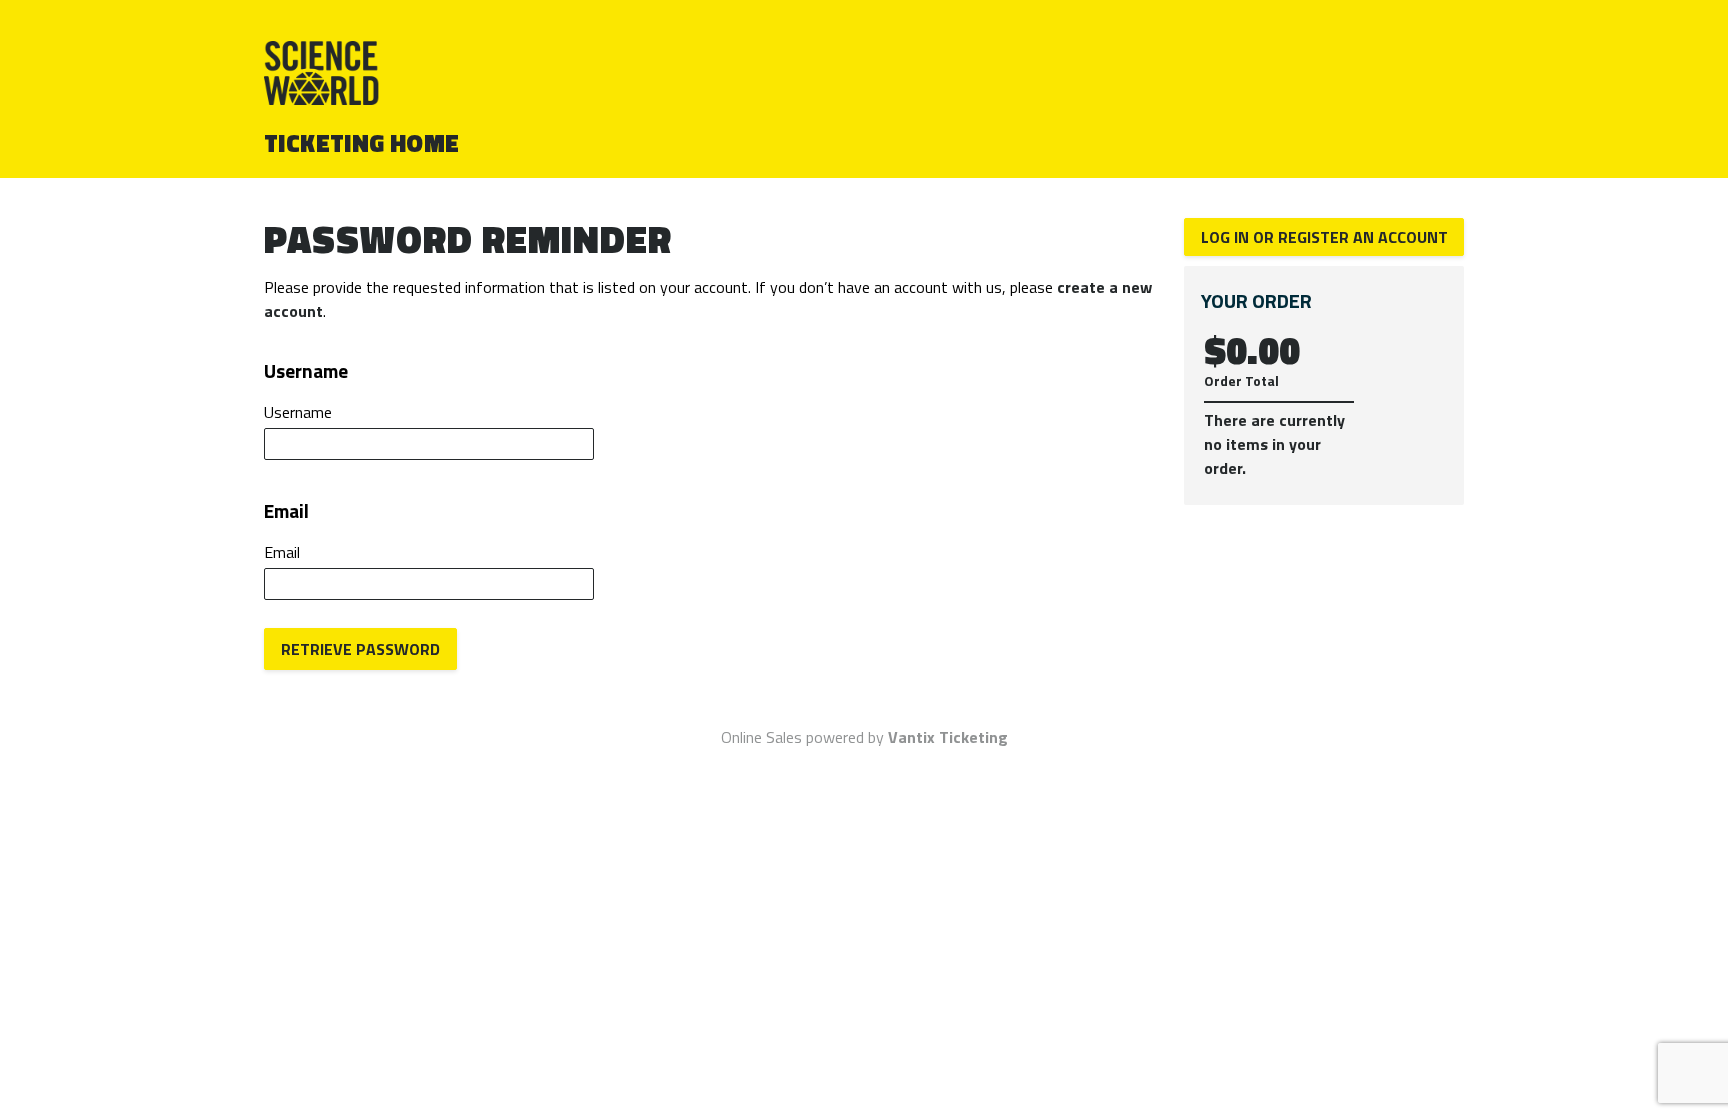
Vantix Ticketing (948, 737)
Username (298, 412)
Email (282, 552)
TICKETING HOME (362, 143)
